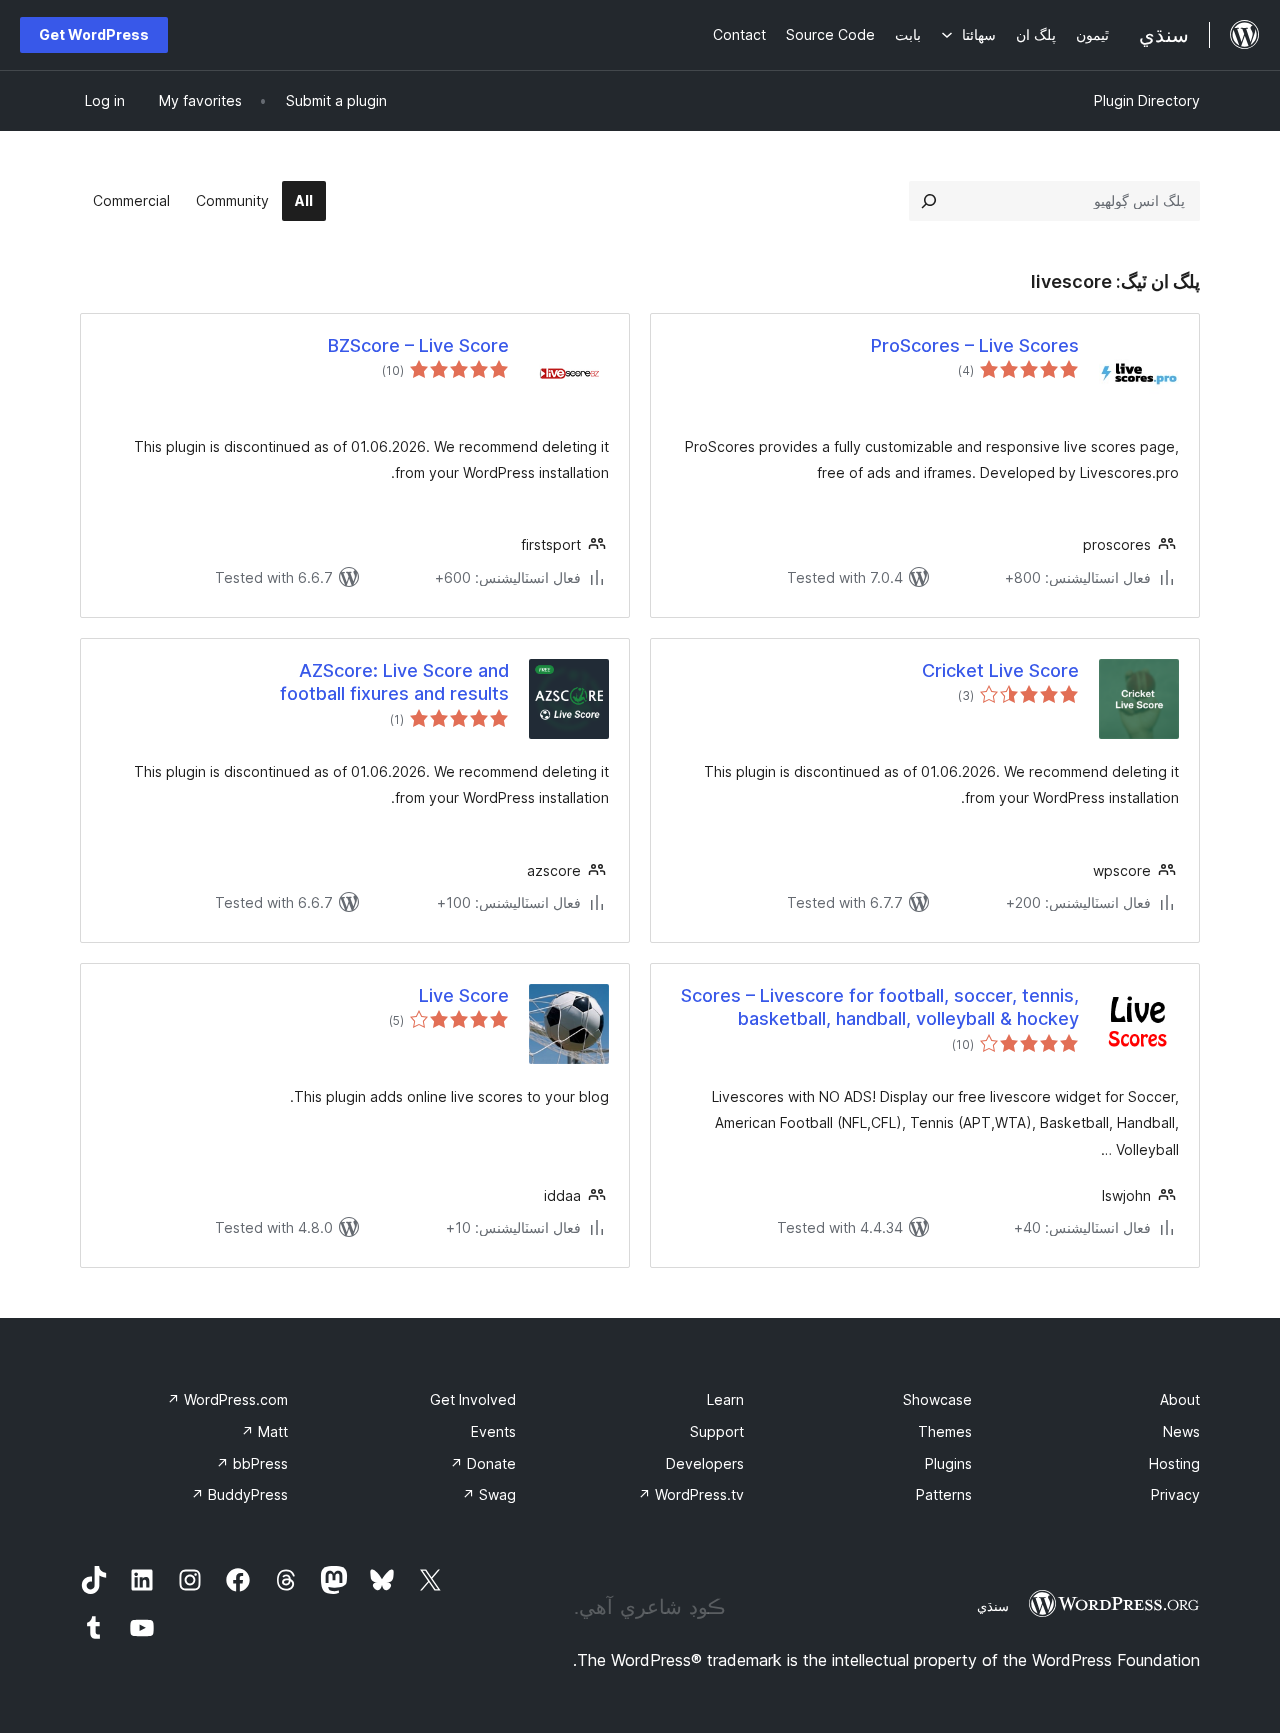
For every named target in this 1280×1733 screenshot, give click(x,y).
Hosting (1174, 1463)
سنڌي (993, 1606)
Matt (264, 1431)
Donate (483, 1463)
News (1181, 1431)
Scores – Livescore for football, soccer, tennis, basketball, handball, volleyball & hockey (880, 1007)
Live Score (464, 995)
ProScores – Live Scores (975, 345)
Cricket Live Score (1000, 670)
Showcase (937, 1399)
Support (717, 1431)
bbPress (252, 1463)
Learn (725, 1399)
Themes (945, 1431)
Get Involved (473, 1399)
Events (493, 1431)
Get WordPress (94, 34)
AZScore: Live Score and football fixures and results (394, 682)
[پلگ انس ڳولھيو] (929, 201)
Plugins (948, 1463)
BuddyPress (239, 1494)
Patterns (944, 1494)
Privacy (1175, 1494)
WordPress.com (227, 1399)
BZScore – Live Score (418, 345)
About (1180, 1399)
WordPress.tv (691, 1494)
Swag (489, 1494)
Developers (705, 1463)
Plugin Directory (1147, 100)
